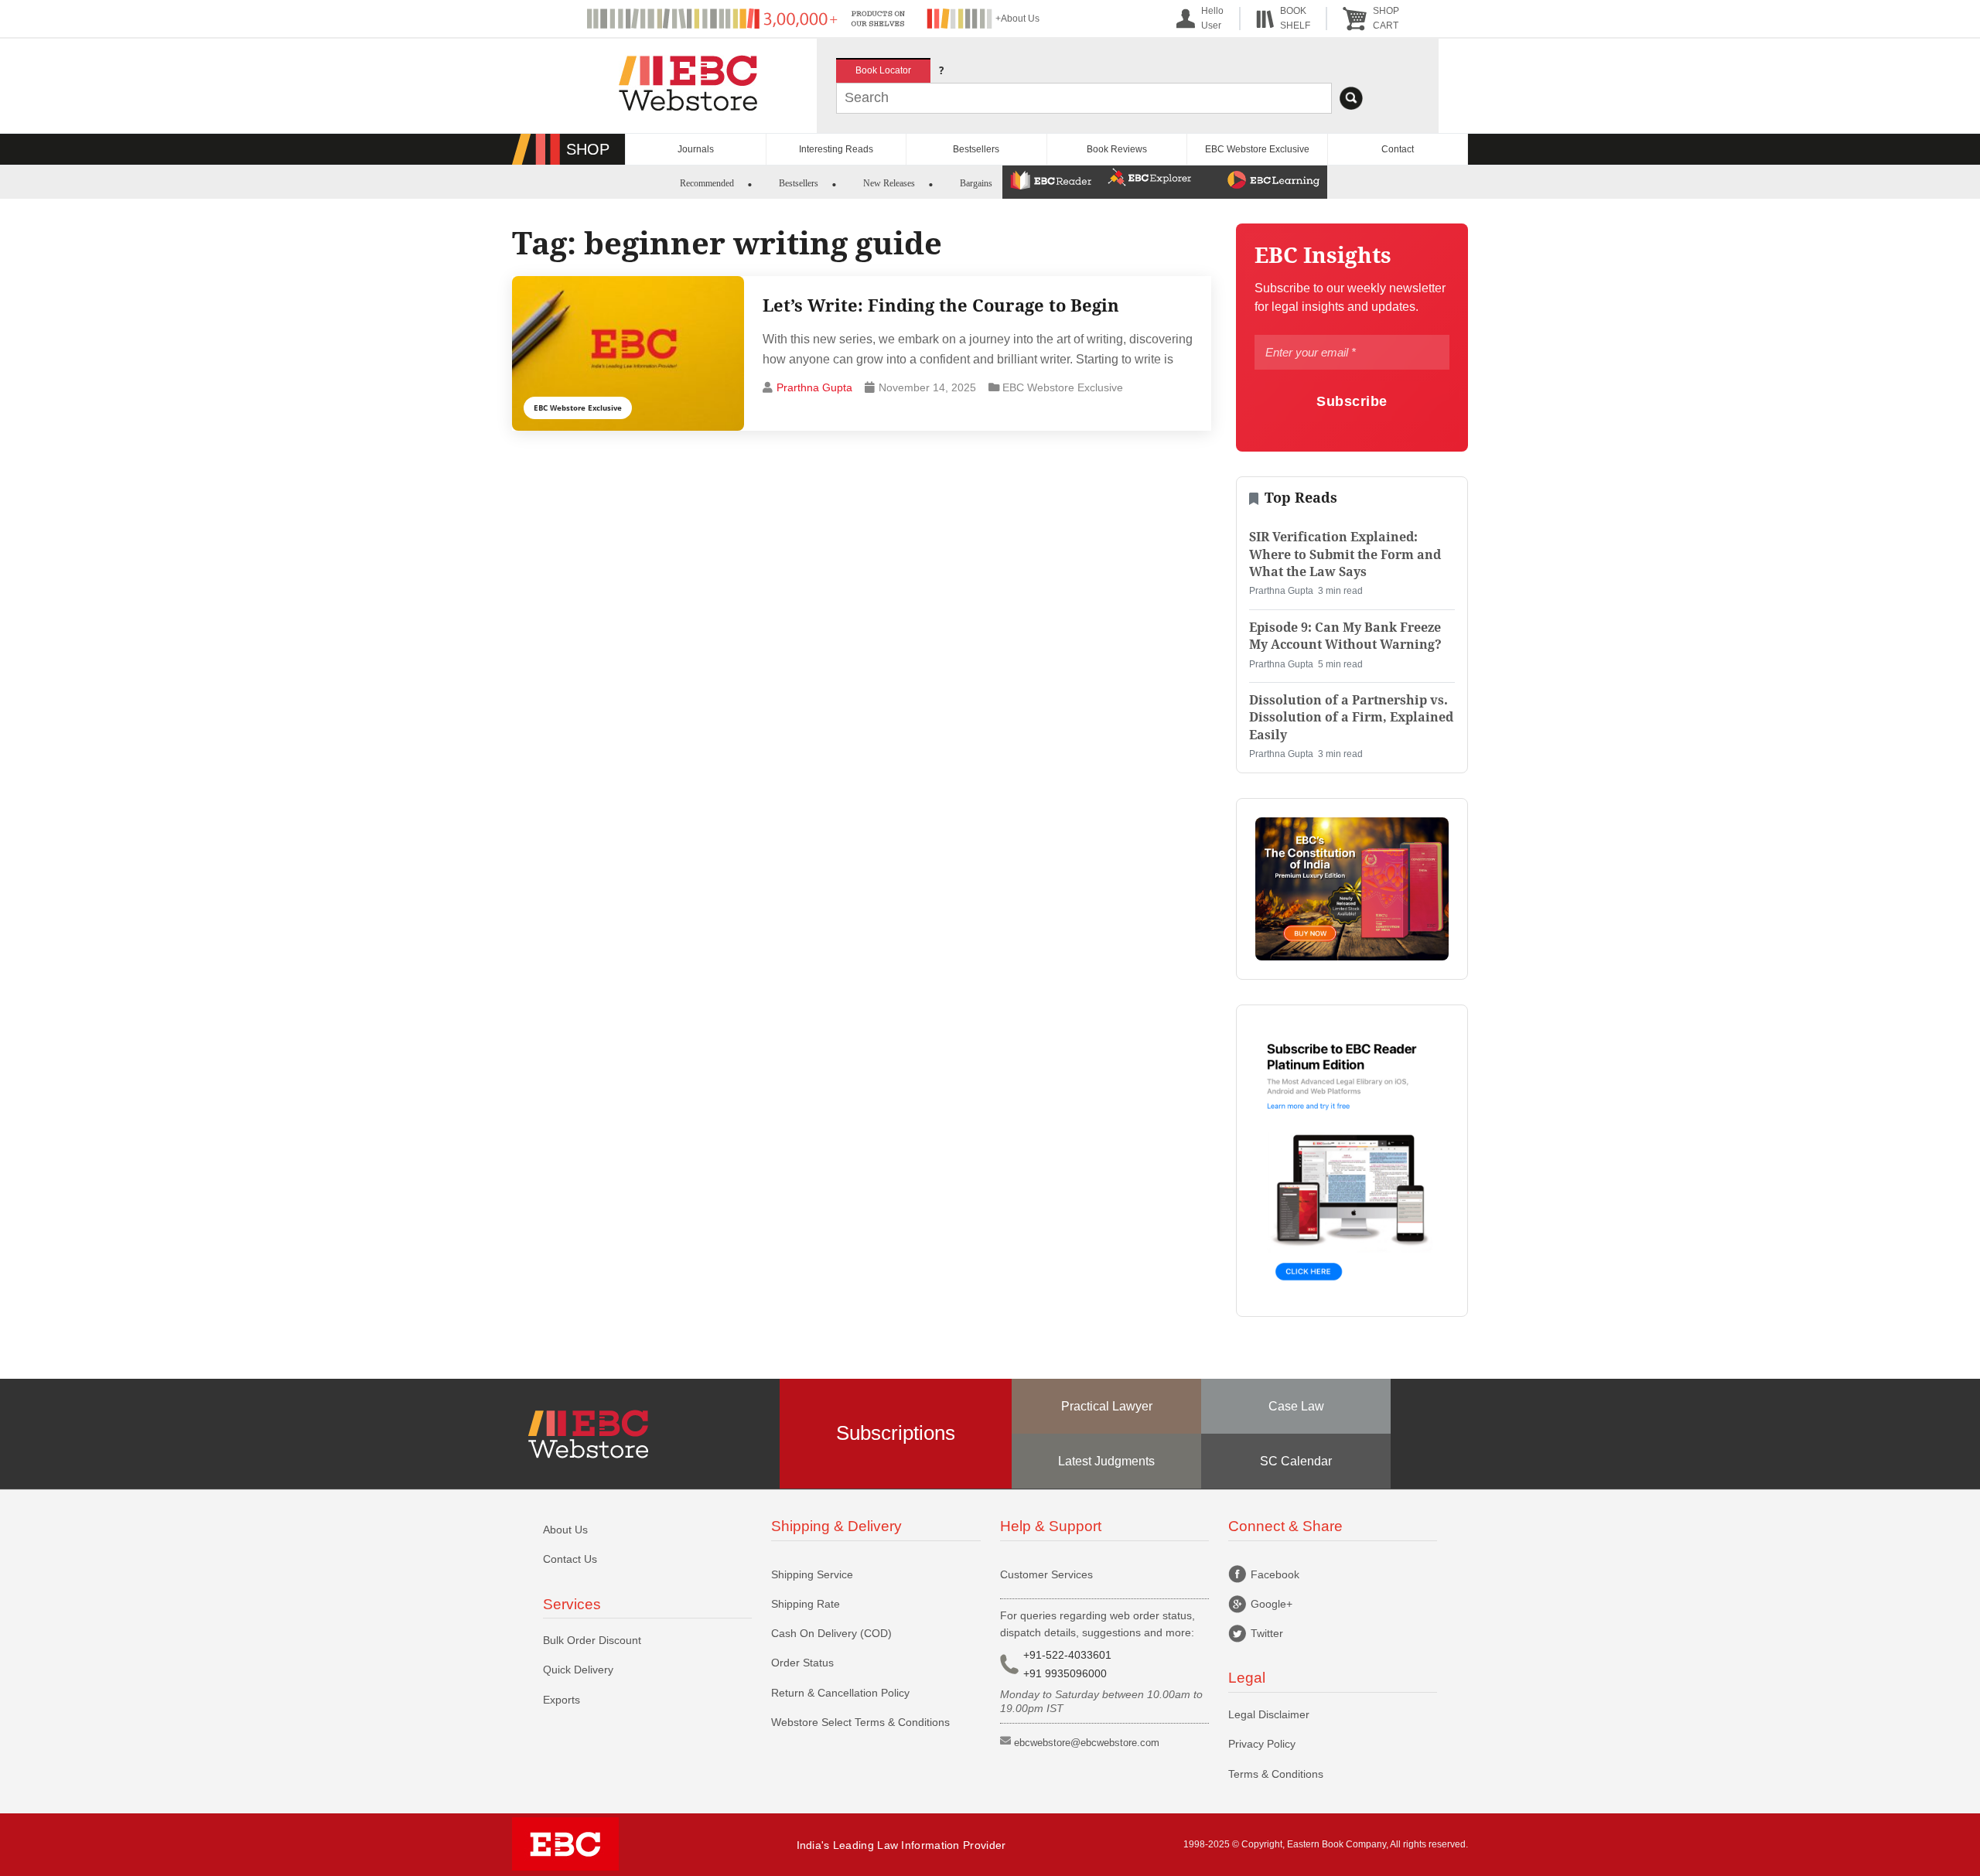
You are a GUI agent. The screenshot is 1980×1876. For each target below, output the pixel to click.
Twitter (1267, 1633)
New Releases (889, 183)
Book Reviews (1117, 149)
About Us (565, 1530)
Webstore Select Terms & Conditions (860, 1722)
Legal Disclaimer (1269, 1714)
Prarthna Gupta (814, 387)
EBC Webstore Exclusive (1257, 149)
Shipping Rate (806, 1604)
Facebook (1275, 1574)
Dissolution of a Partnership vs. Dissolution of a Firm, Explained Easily (1351, 718)
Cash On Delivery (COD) (831, 1633)
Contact (1398, 149)
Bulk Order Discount (592, 1640)
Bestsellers (976, 149)
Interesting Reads (836, 149)
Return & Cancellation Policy (840, 1693)
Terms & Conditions (1276, 1774)
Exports (562, 1700)
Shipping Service (812, 1574)
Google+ (1272, 1604)
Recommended (707, 183)
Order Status (802, 1663)
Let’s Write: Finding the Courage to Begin (941, 305)
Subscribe (1352, 401)
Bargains (976, 183)
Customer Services (1046, 1574)
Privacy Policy (1262, 1744)
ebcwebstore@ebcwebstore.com (1087, 1743)
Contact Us (570, 1559)
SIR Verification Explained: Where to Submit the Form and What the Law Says (1345, 554)
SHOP (588, 149)
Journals (696, 149)
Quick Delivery (578, 1670)
